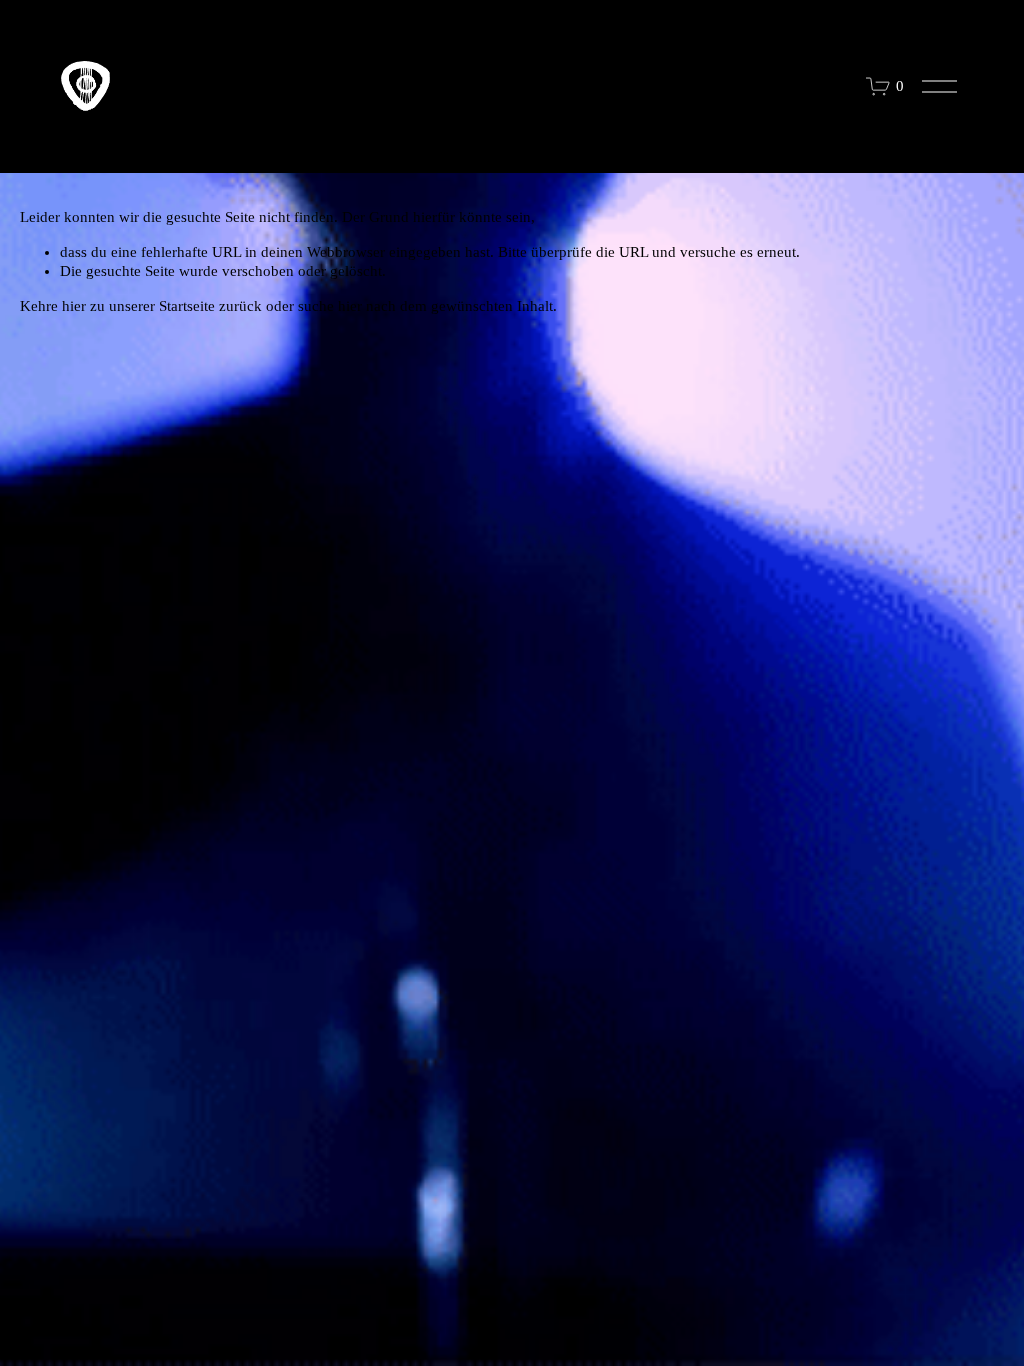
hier (74, 306)
